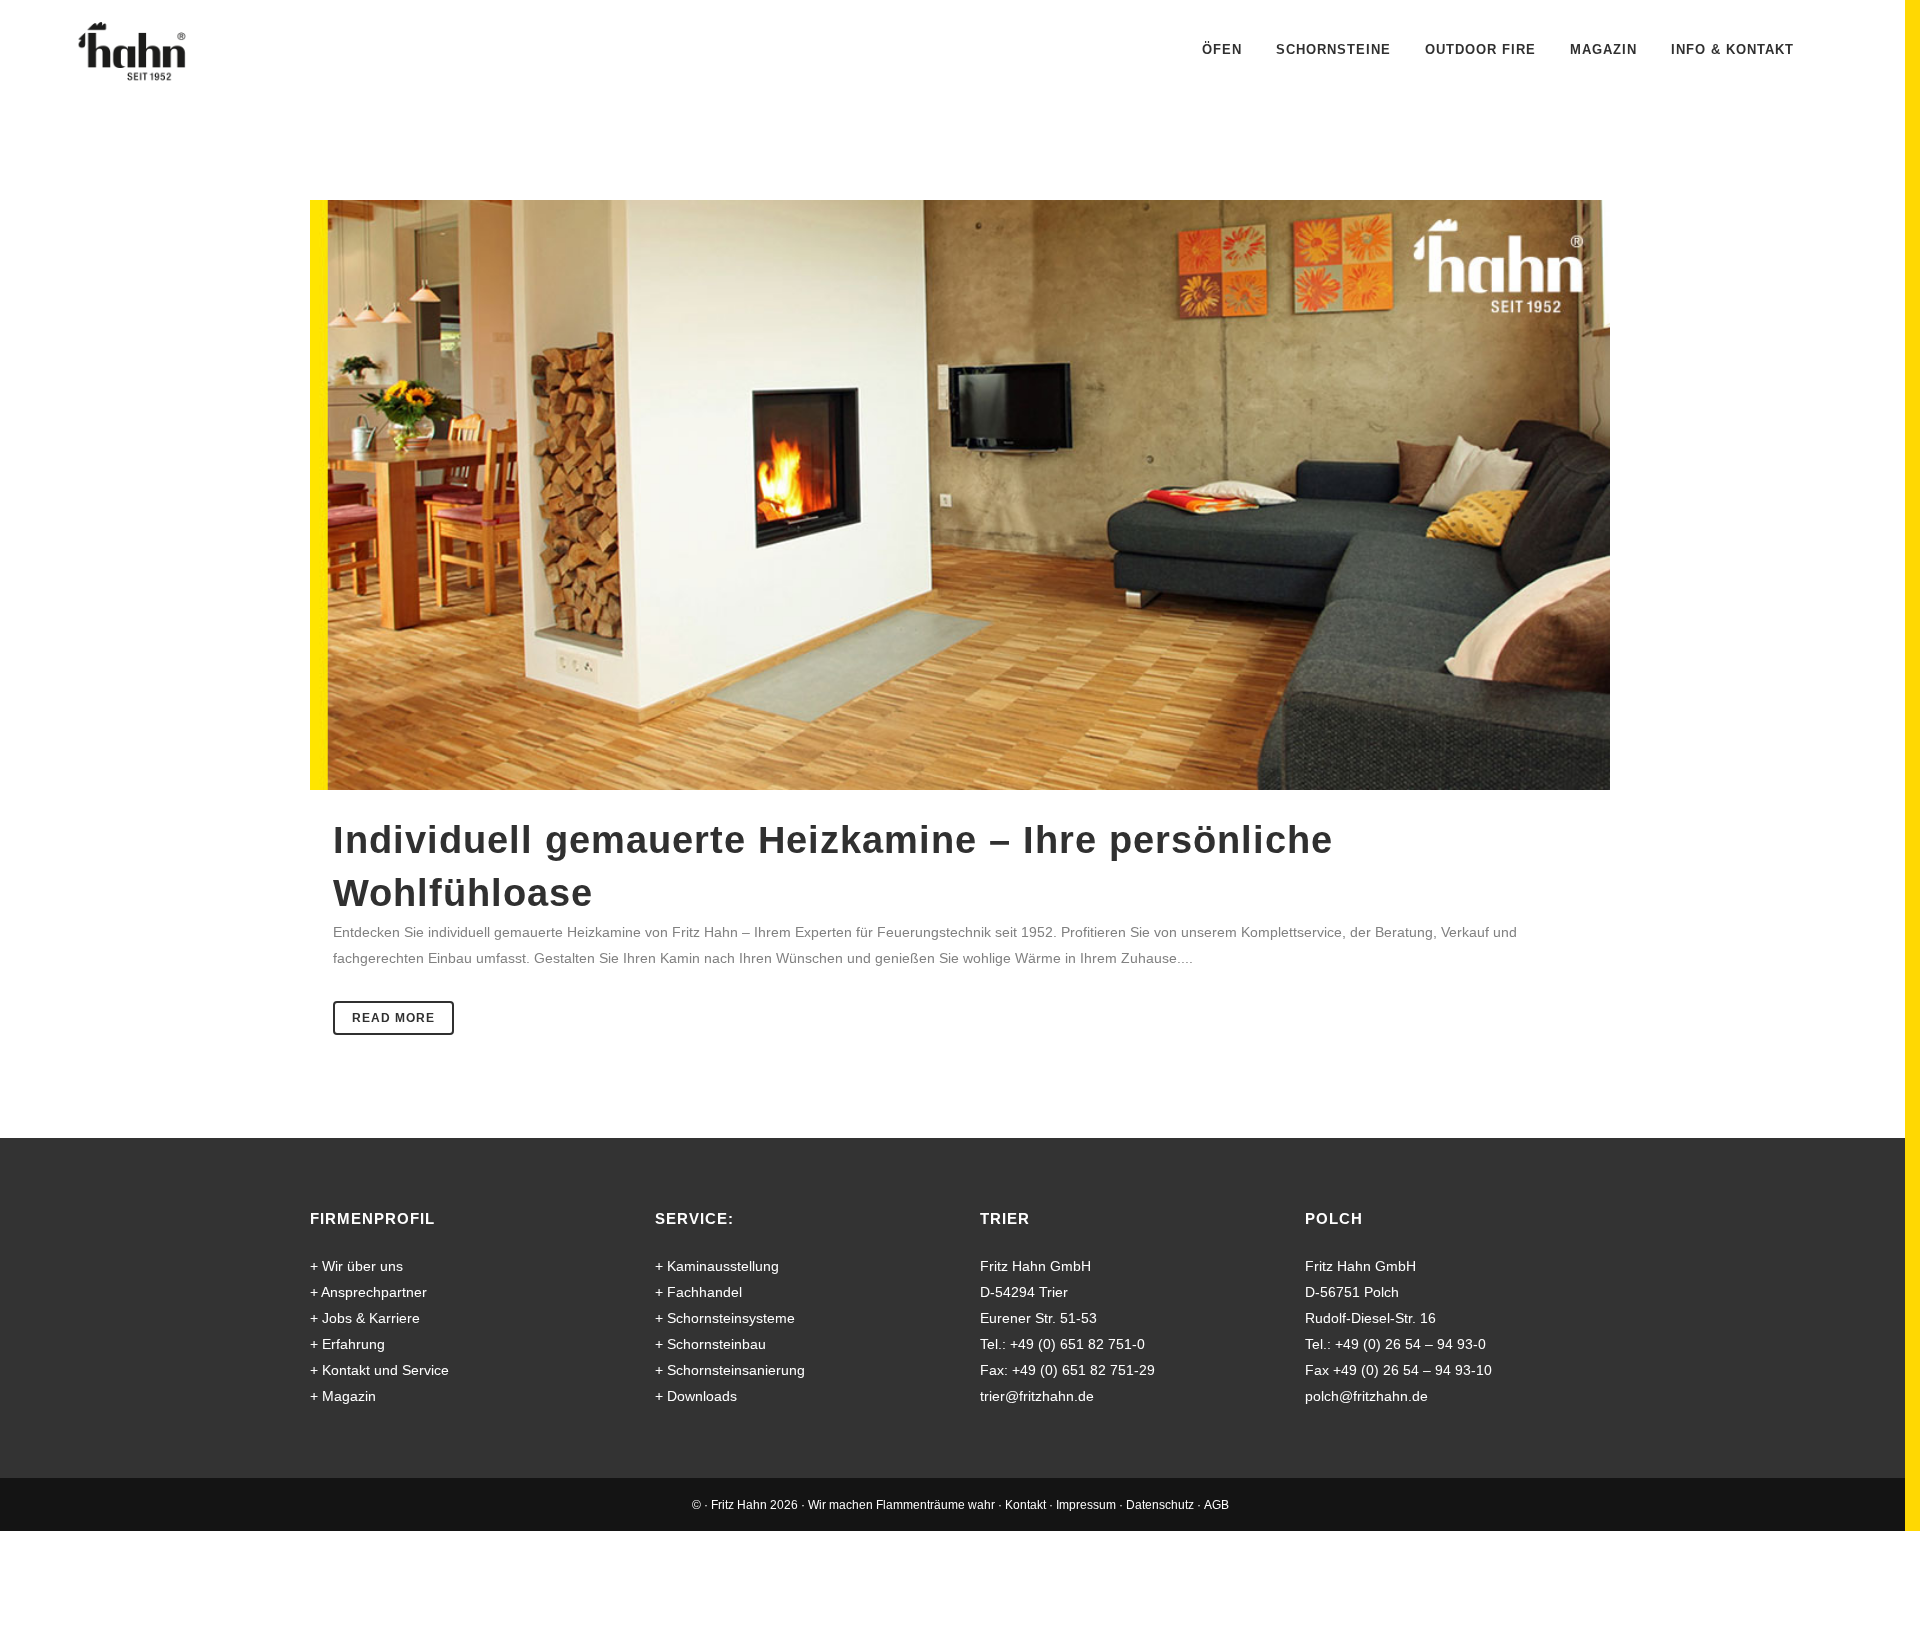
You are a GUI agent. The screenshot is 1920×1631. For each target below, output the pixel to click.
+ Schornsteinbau (710, 1344)
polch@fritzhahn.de (1366, 1396)
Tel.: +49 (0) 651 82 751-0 (1062, 1344)
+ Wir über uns (356, 1266)
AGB (1216, 1505)
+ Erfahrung (347, 1344)
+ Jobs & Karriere (365, 1318)
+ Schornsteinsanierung (730, 1370)
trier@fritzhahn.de (1037, 1396)
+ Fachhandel (698, 1292)
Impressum (1086, 1505)
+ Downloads (696, 1396)
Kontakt (1025, 1505)
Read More (393, 1018)
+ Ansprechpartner (368, 1292)
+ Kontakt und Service (379, 1370)
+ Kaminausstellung (717, 1266)
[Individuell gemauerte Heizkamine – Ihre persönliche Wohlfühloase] (960, 495)
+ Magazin (343, 1396)
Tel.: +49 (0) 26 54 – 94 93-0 (1395, 1344)
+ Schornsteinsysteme (725, 1318)
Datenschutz (1160, 1505)
